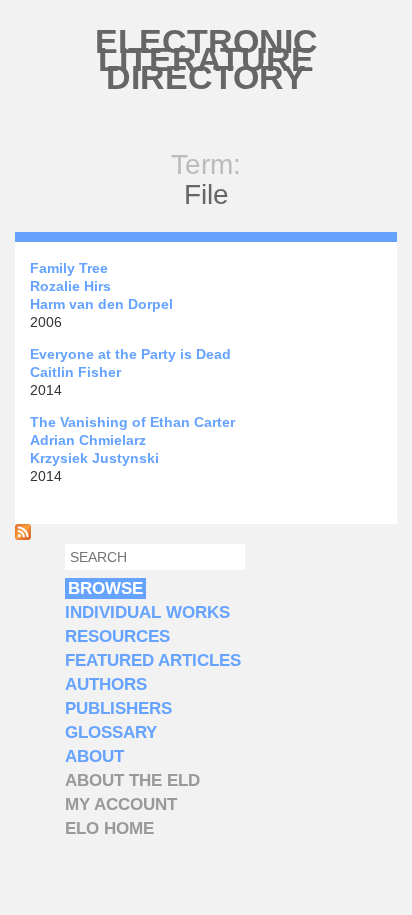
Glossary (111, 732)
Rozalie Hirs (70, 286)
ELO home (109, 828)
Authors (106, 684)
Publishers (118, 708)
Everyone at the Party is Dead (130, 354)
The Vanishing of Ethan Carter (132, 422)
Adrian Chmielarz (88, 440)
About (94, 756)
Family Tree (69, 268)
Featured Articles (153, 660)
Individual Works (147, 612)
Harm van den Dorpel (101, 304)
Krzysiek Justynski (94, 458)
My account (121, 804)
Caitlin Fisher (75, 372)
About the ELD (132, 780)
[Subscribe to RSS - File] (23, 535)
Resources (117, 636)
